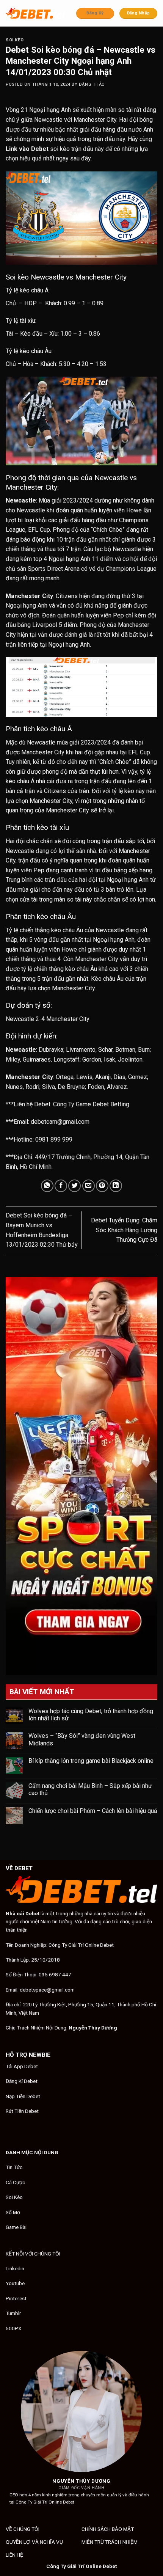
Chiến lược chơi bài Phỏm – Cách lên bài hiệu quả (93, 1811)
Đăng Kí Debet (22, 2081)
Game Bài (16, 2227)
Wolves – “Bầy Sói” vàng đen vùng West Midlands (82, 1739)
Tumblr (13, 2313)
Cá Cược (15, 2182)
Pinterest (16, 2298)
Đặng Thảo (92, 84)
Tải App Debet (22, 2066)
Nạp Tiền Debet (23, 2096)
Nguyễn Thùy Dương (93, 2028)
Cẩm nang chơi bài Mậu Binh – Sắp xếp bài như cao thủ (90, 1789)
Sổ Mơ (13, 2212)
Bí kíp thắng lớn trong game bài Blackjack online (91, 1761)
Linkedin (15, 2268)
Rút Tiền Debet (22, 2111)
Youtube (15, 2283)
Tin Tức (14, 2167)
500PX (14, 2328)
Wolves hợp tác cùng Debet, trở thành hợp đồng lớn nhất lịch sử (91, 1715)
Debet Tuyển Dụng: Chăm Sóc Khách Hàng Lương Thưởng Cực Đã (124, 1230)
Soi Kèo (15, 40)
